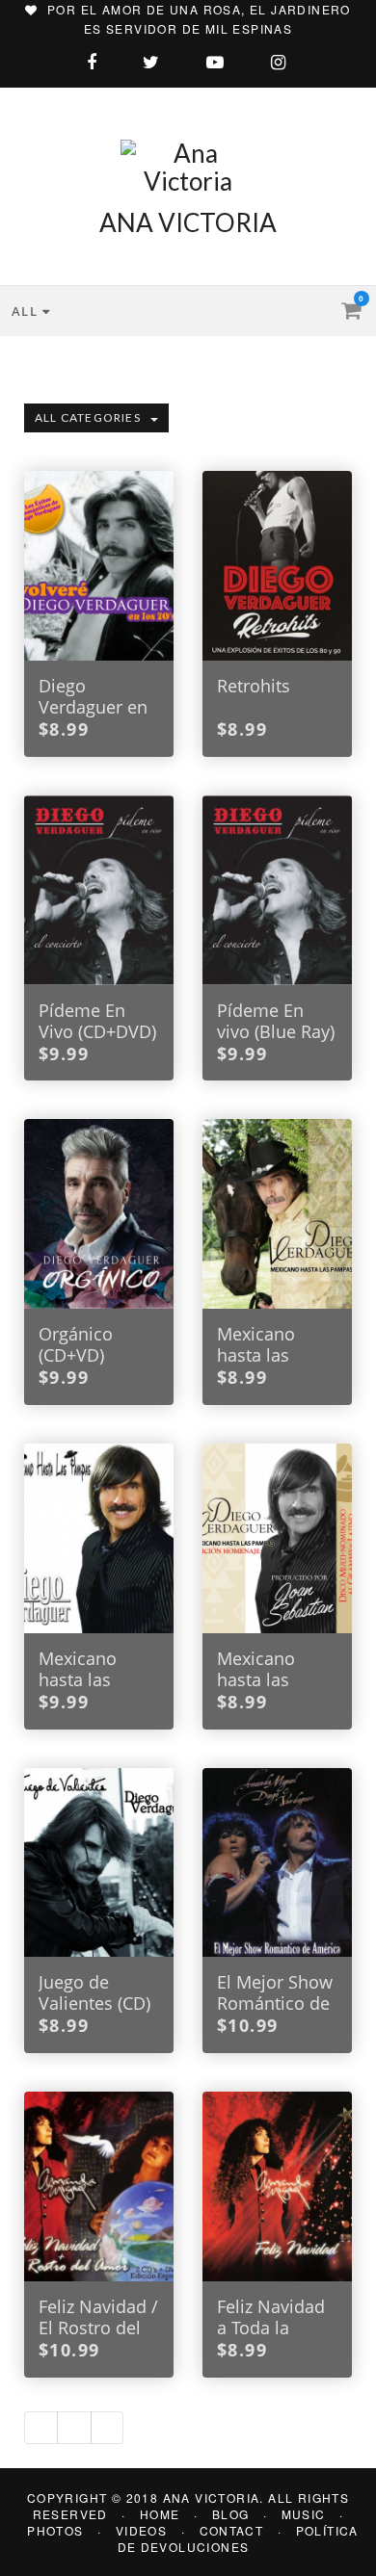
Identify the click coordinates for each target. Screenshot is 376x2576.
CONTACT (232, 2530)
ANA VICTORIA (188, 222)
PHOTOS (55, 2530)
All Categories (88, 417)
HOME (160, 2514)
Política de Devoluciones (238, 2538)
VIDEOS (141, 2530)
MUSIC (304, 2514)
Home (33, 345)
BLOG (231, 2514)
